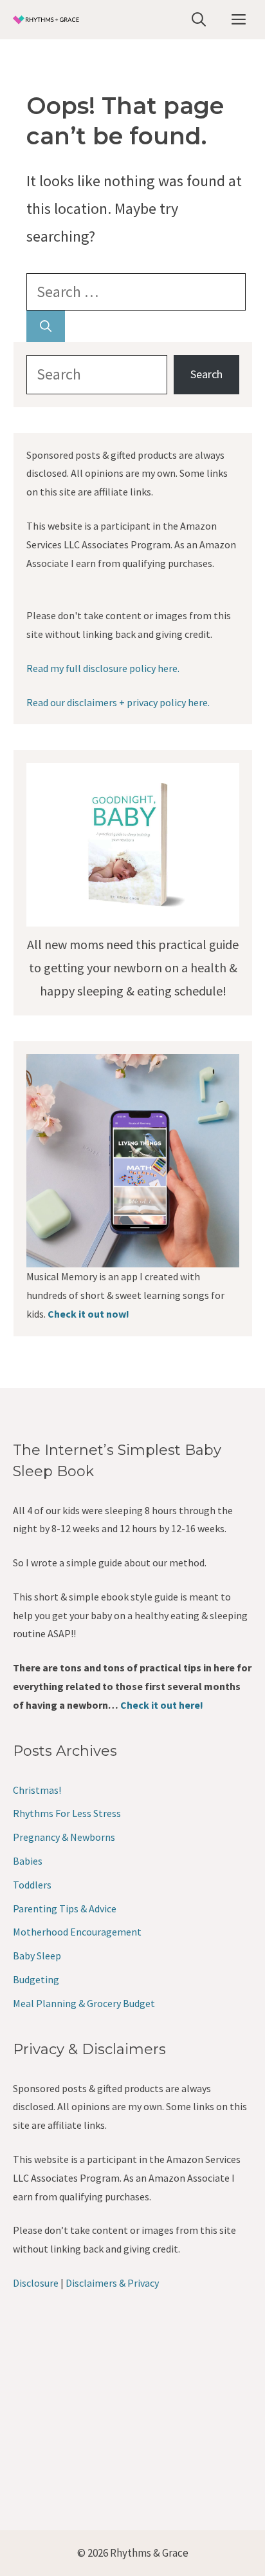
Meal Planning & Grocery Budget (84, 2003)
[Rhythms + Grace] (47, 20)
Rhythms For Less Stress (67, 1813)
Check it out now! (88, 1314)
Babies (28, 1861)
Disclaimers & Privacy (112, 2283)
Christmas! (37, 1790)
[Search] (46, 326)
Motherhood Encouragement (77, 1932)
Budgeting (36, 1979)
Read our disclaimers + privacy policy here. (118, 702)
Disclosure (36, 2283)
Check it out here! (162, 1705)
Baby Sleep (37, 1956)
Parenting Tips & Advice (65, 1908)
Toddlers (32, 1885)
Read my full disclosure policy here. (103, 668)
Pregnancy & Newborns (64, 1837)
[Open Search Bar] (199, 20)
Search (206, 374)
